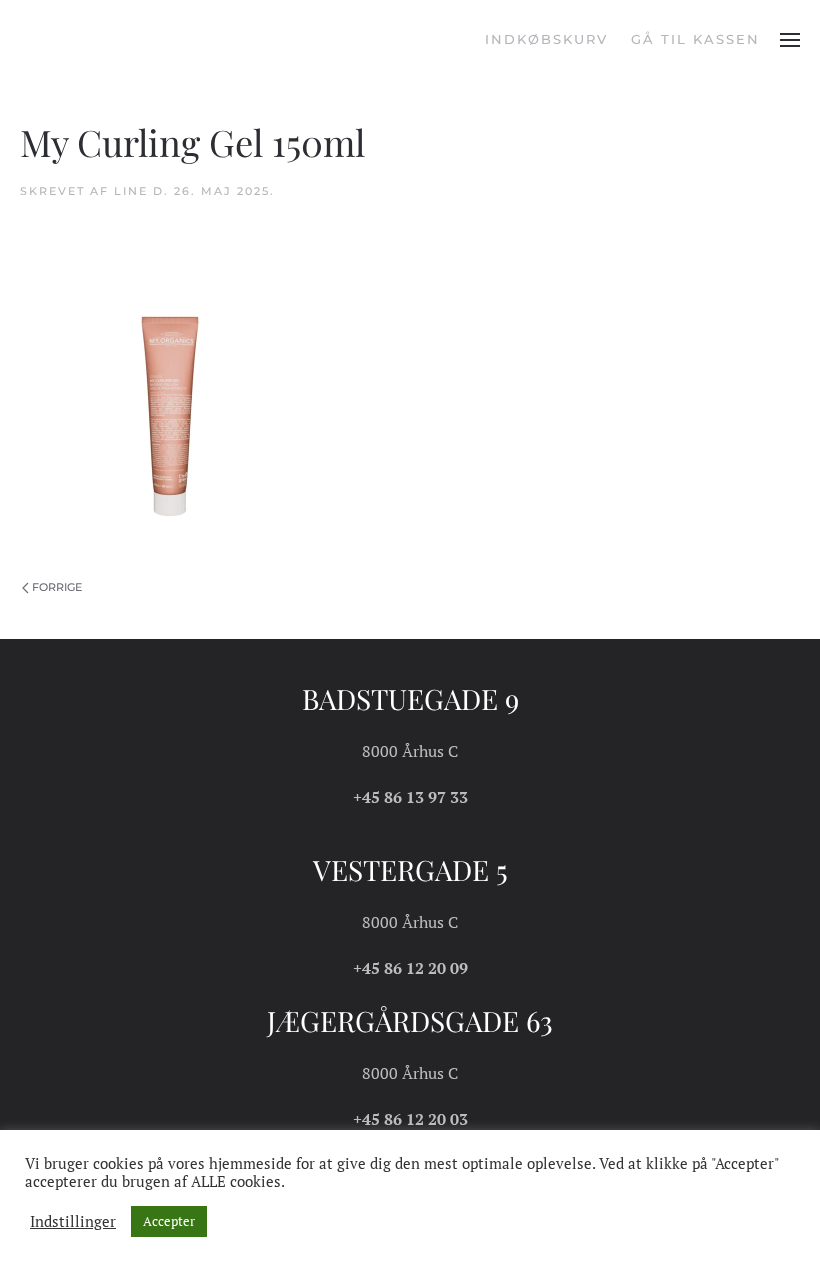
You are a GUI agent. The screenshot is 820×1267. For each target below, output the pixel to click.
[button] (790, 40)
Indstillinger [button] (73, 1222)
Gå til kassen (695, 39)
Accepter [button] (169, 1221)
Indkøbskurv (546, 39)
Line (131, 191)
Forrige (57, 587)
